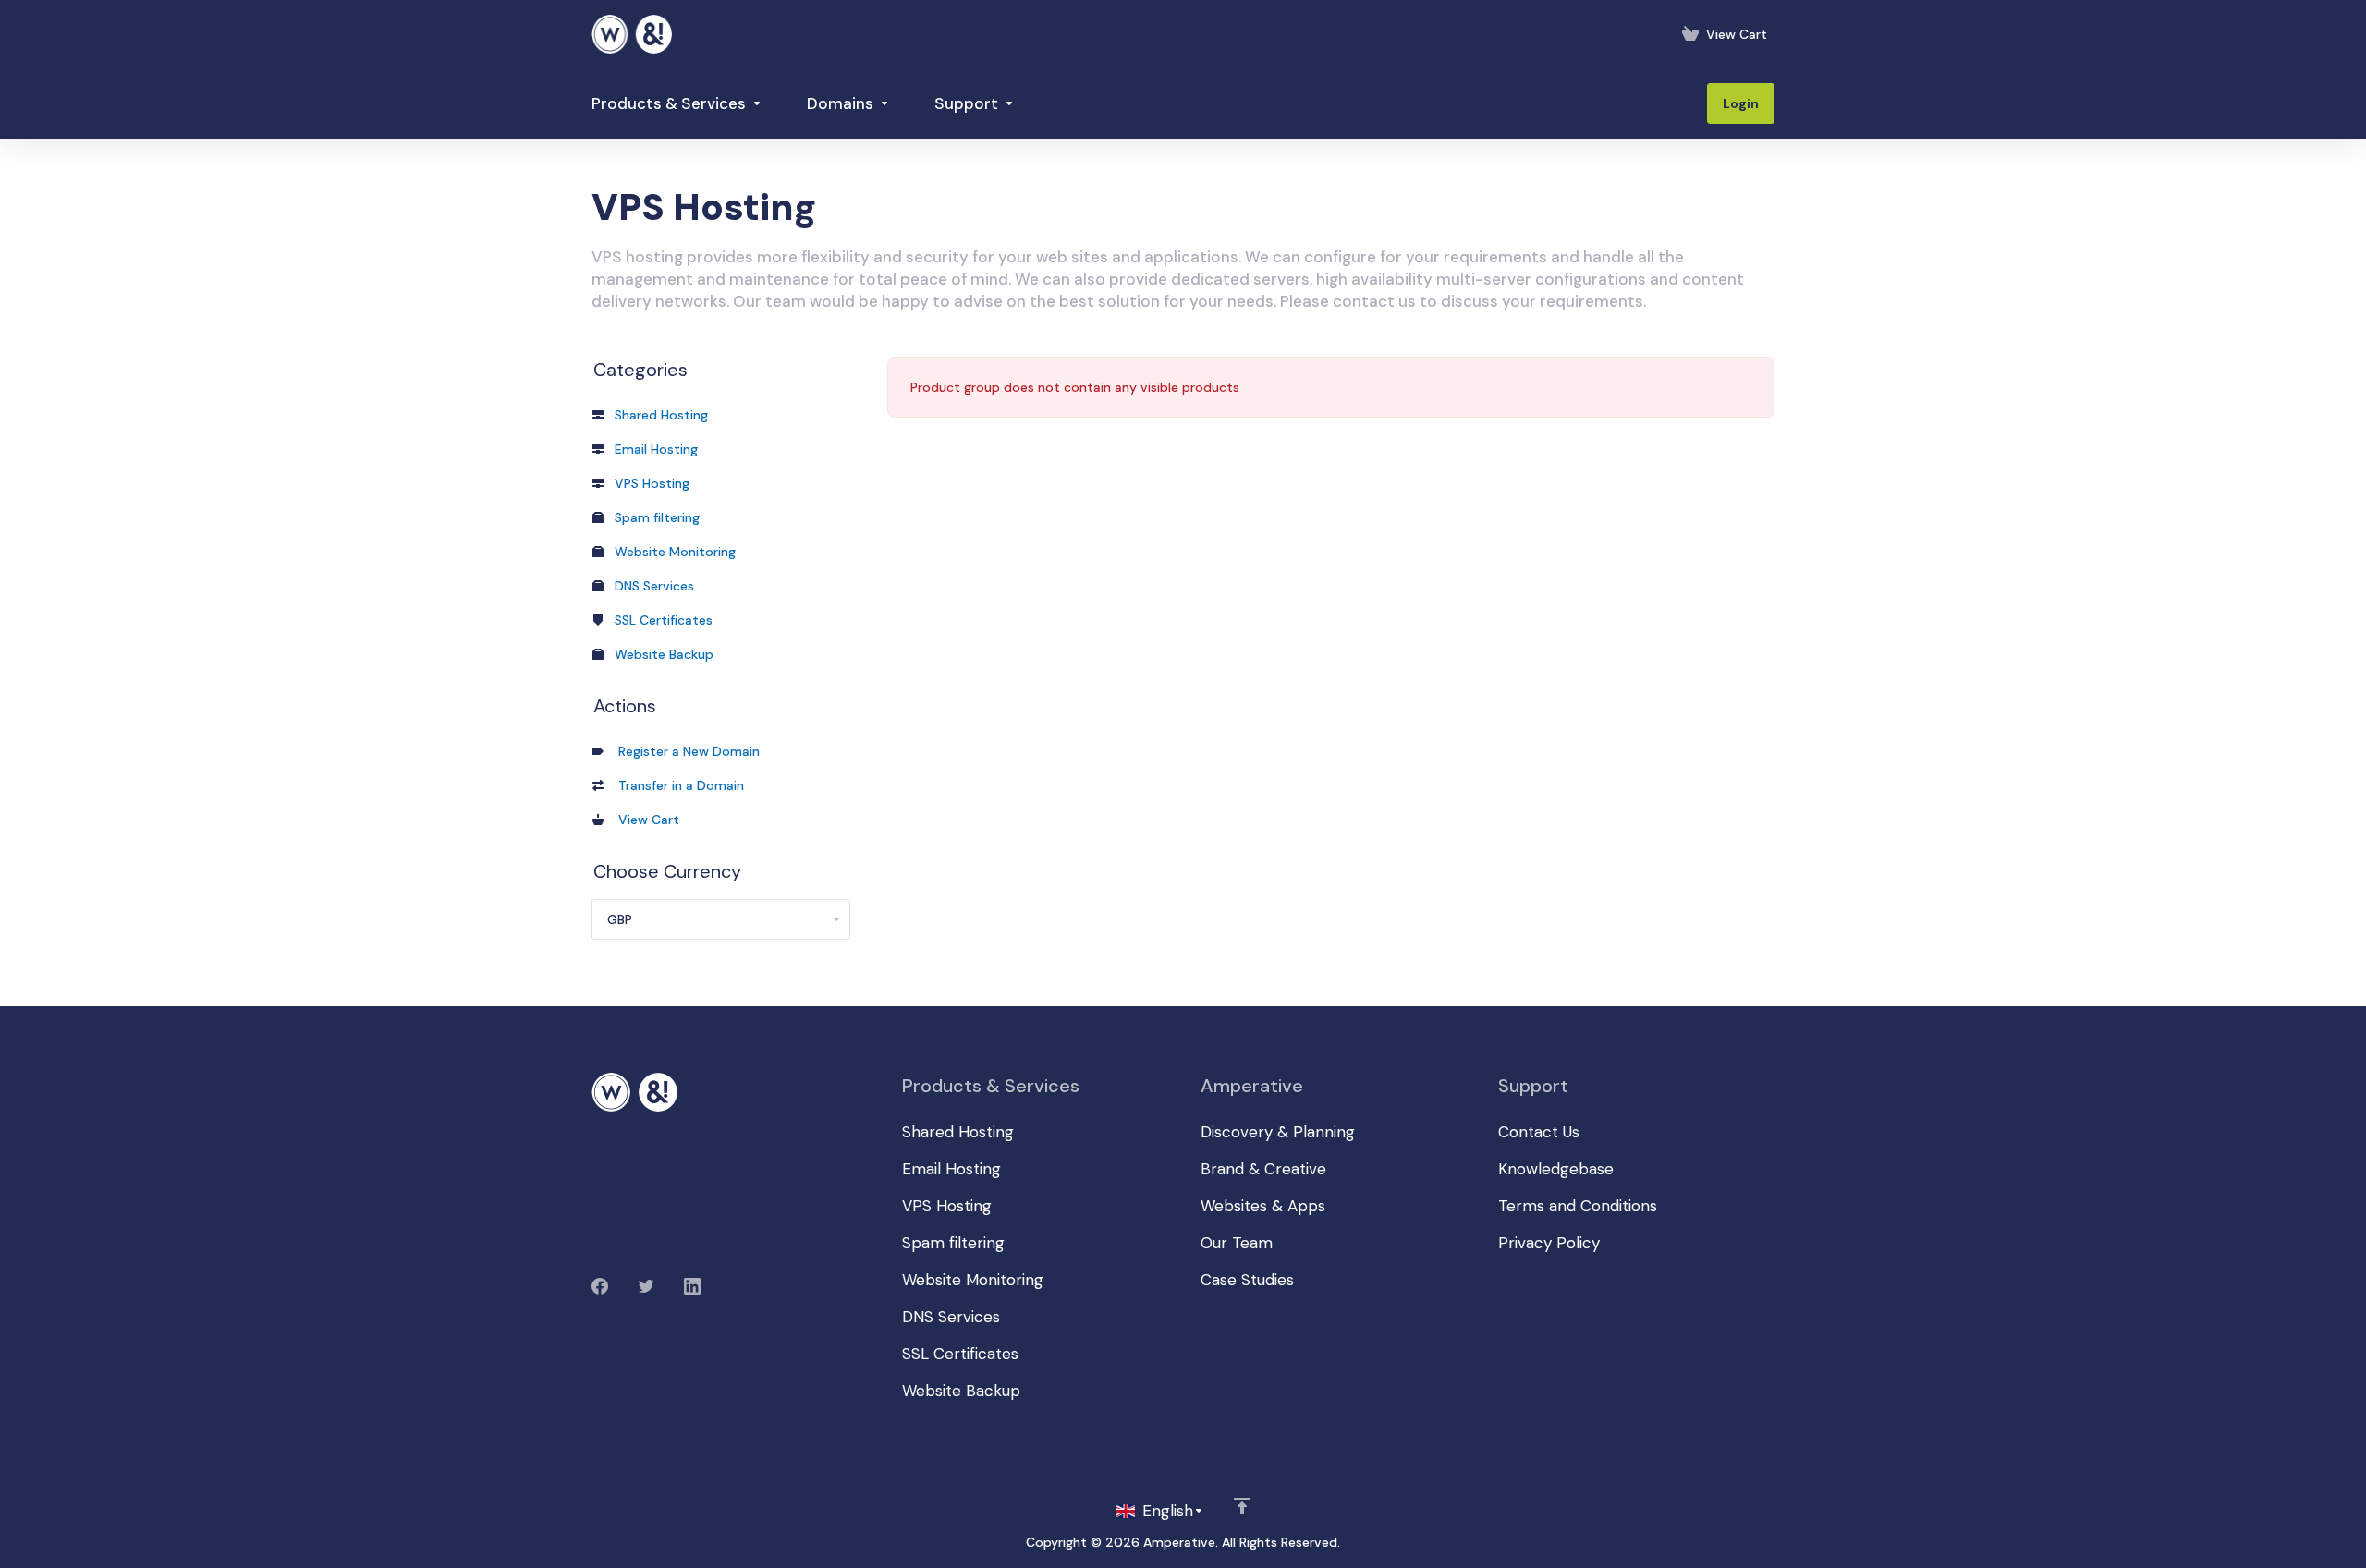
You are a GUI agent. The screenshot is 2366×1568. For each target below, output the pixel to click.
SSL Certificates (662, 620)
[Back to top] (1242, 1506)
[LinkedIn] (692, 1286)
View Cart (645, 820)
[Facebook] (600, 1286)
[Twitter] (646, 1286)
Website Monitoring (673, 552)
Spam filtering (655, 517)
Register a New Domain (685, 751)
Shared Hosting (659, 415)
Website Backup (662, 654)
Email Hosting (654, 449)
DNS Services (652, 586)
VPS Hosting (650, 483)
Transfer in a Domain (677, 785)
